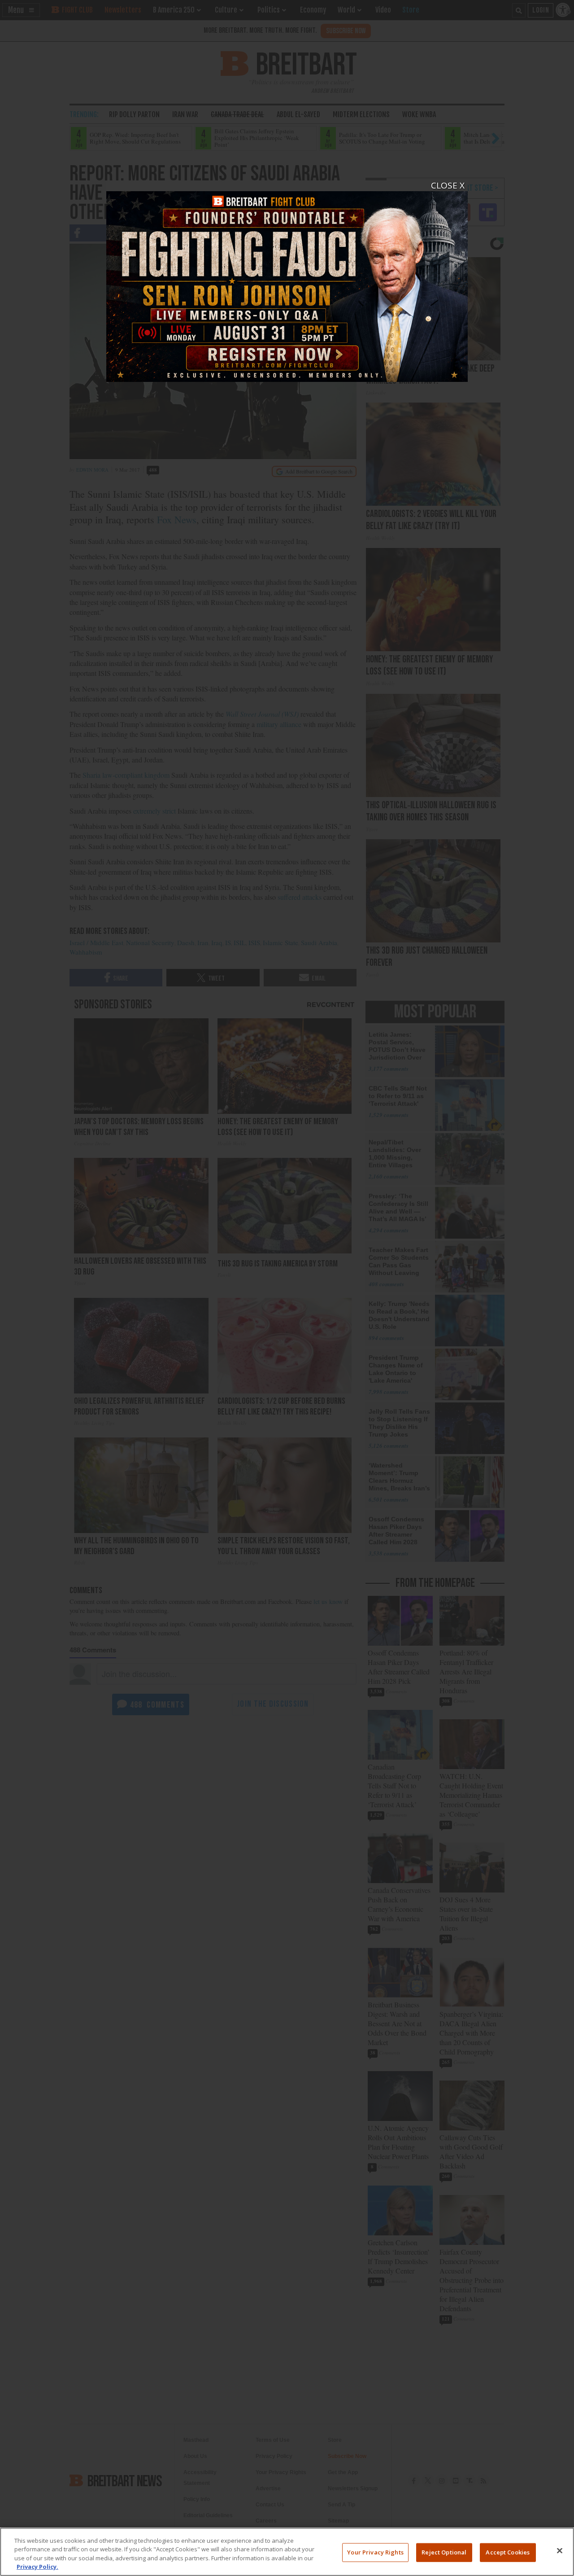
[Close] (560, 2550)
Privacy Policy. (37, 2567)
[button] (287, 1288)
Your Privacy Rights (375, 2552)
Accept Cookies (508, 2552)
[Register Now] (287, 281)
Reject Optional (444, 2552)
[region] (287, 2552)
